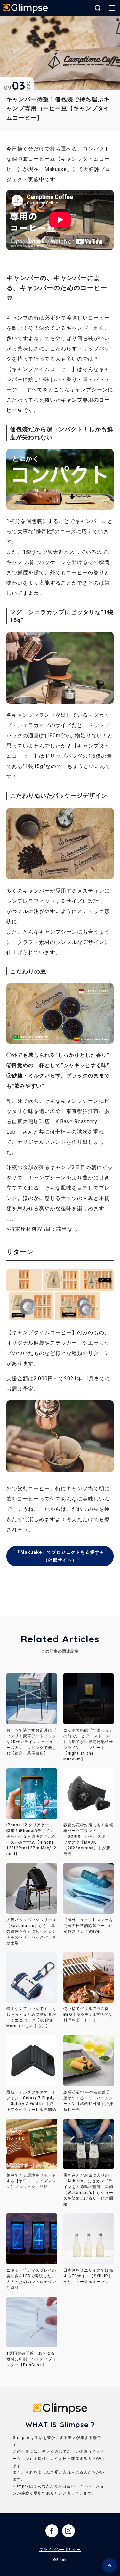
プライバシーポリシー (60, 2550)
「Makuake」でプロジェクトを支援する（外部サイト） (60, 1556)
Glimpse (26, 9)
